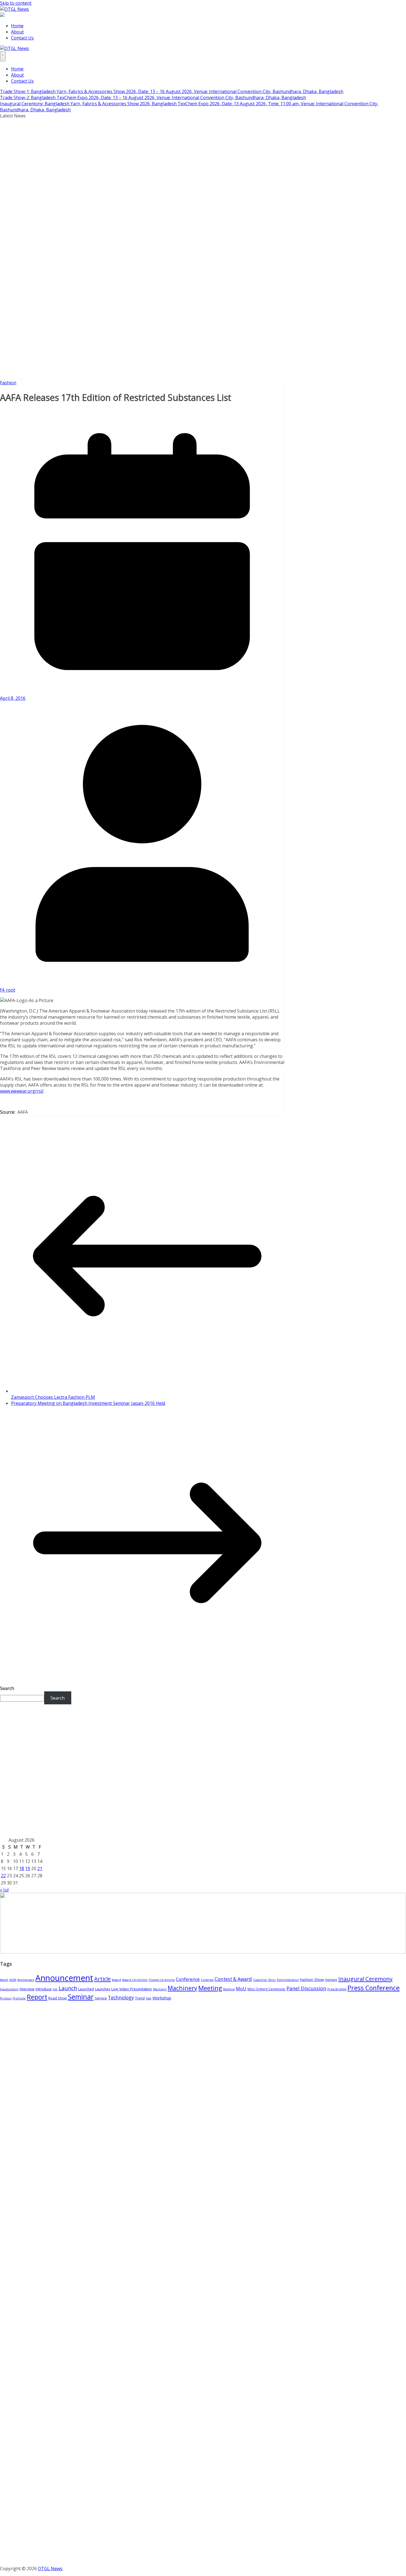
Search (7, 1688)
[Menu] (3, 56)
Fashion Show (312, 1980)
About (17, 32)
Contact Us (22, 38)
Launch (68, 1988)
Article (102, 1979)
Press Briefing (337, 1989)
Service (101, 1998)
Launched (86, 1989)
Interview (27, 1989)
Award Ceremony (135, 1980)
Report (37, 1997)
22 (3, 1876)
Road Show (58, 1998)
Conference (188, 1979)
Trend (140, 1998)
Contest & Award (233, 1979)
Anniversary (26, 1980)
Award (116, 1980)
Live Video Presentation (132, 1989)
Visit (149, 1998)
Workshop (162, 1998)
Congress (207, 1980)
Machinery (182, 1988)
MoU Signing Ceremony (266, 1989)
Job (55, 1989)
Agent (4, 1980)
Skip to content (16, 3)
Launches (103, 1989)
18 (22, 1868)
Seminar (81, 1997)
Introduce (44, 1989)
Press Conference (374, 1988)
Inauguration (9, 1989)
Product (6, 1998)
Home (17, 26)
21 (40, 1868)
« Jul (4, 1890)
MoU (241, 1989)
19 (28, 1868)
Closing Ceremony (162, 1980)
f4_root (8, 990)
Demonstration (288, 1980)
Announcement (64, 1978)
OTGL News (50, 2569)
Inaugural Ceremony (365, 1979)
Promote (19, 1998)
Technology (121, 1997)
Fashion (8, 383)
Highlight (331, 1980)
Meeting (210, 1988)
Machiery (160, 1989)
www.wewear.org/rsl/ (22, 1091)
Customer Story (264, 1980)
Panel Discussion (306, 1988)
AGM (13, 1980)
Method (229, 1989)
